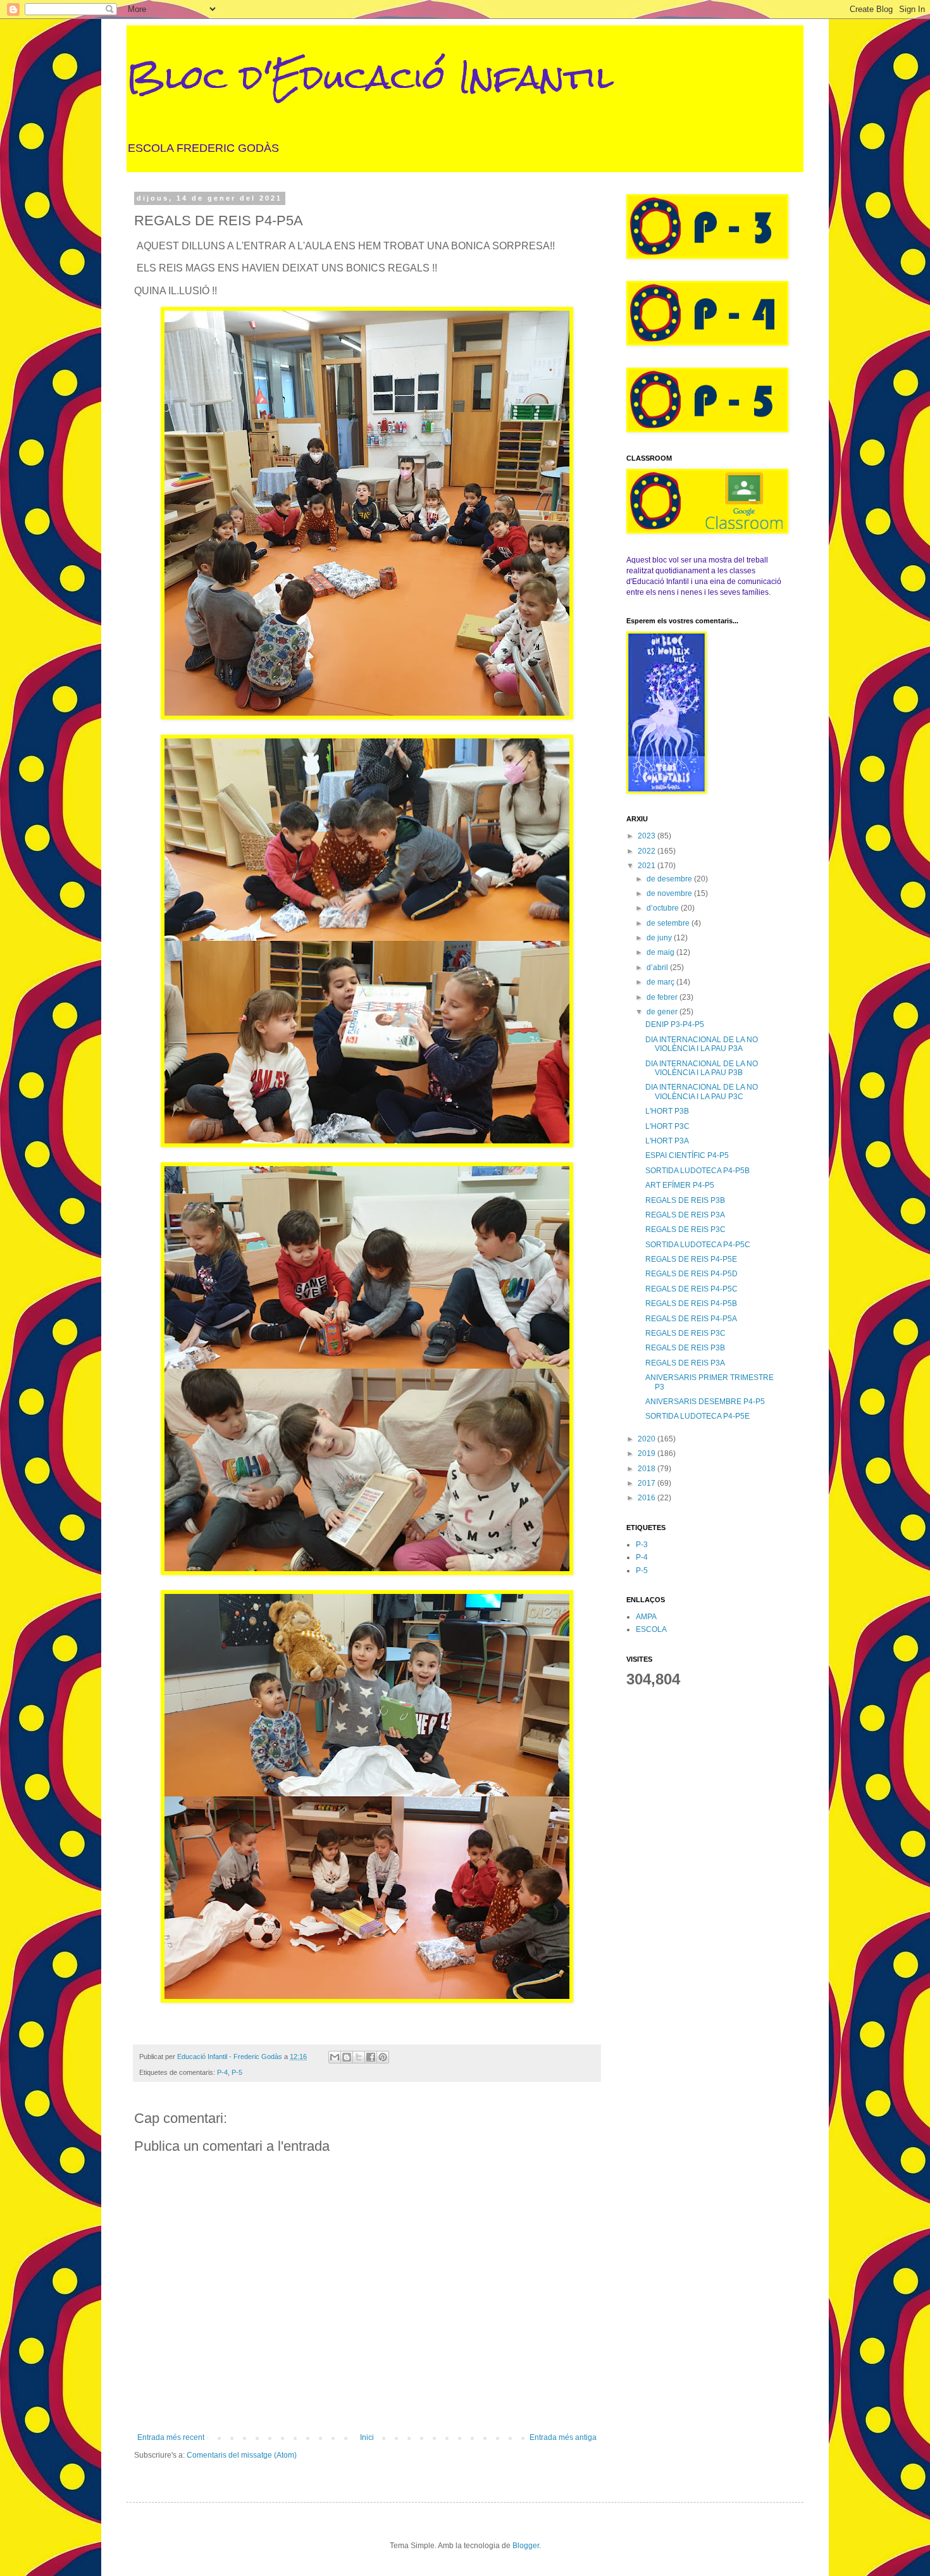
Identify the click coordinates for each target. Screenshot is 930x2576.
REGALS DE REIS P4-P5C (691, 1289)
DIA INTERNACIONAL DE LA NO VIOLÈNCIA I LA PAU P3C (702, 1092)
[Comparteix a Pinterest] (383, 2057)
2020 (648, 1439)
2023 (648, 836)
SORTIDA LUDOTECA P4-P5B (697, 1171)
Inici (367, 2437)
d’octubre (664, 908)
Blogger (526, 2546)
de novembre (670, 893)
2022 (648, 851)
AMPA (646, 1617)
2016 (648, 1498)
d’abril (658, 968)
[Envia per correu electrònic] (335, 2057)
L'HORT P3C (667, 1126)
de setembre (669, 923)
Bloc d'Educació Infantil (370, 77)
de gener (663, 1012)
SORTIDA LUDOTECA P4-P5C (698, 1245)
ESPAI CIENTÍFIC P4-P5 (687, 1155)
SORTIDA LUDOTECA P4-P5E (697, 1416)
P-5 (237, 2072)
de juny (660, 938)
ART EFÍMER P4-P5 (680, 1185)
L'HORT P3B (667, 1111)
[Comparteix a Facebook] (371, 2057)
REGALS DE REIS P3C (685, 1229)
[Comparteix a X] (359, 2057)
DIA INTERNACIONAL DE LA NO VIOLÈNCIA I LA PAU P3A (702, 1044)
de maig (661, 952)
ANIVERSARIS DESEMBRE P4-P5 (705, 1402)
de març (661, 982)
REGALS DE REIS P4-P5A (691, 1319)
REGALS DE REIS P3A (685, 1215)
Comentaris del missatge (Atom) (242, 2455)
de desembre (670, 879)
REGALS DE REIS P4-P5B (691, 1304)
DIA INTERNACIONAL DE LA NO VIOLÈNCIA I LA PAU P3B (702, 1068)
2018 (648, 1469)
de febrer (663, 997)
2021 (648, 866)
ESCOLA (651, 1629)
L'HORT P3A (667, 1141)
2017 (648, 1483)
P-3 (642, 1545)
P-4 (222, 2072)
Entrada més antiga (563, 2437)
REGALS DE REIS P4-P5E (691, 1259)
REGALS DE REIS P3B (685, 1200)
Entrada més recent (171, 2437)
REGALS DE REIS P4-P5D (691, 1274)
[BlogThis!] (347, 2057)
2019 (648, 1453)
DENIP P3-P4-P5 (675, 1024)
